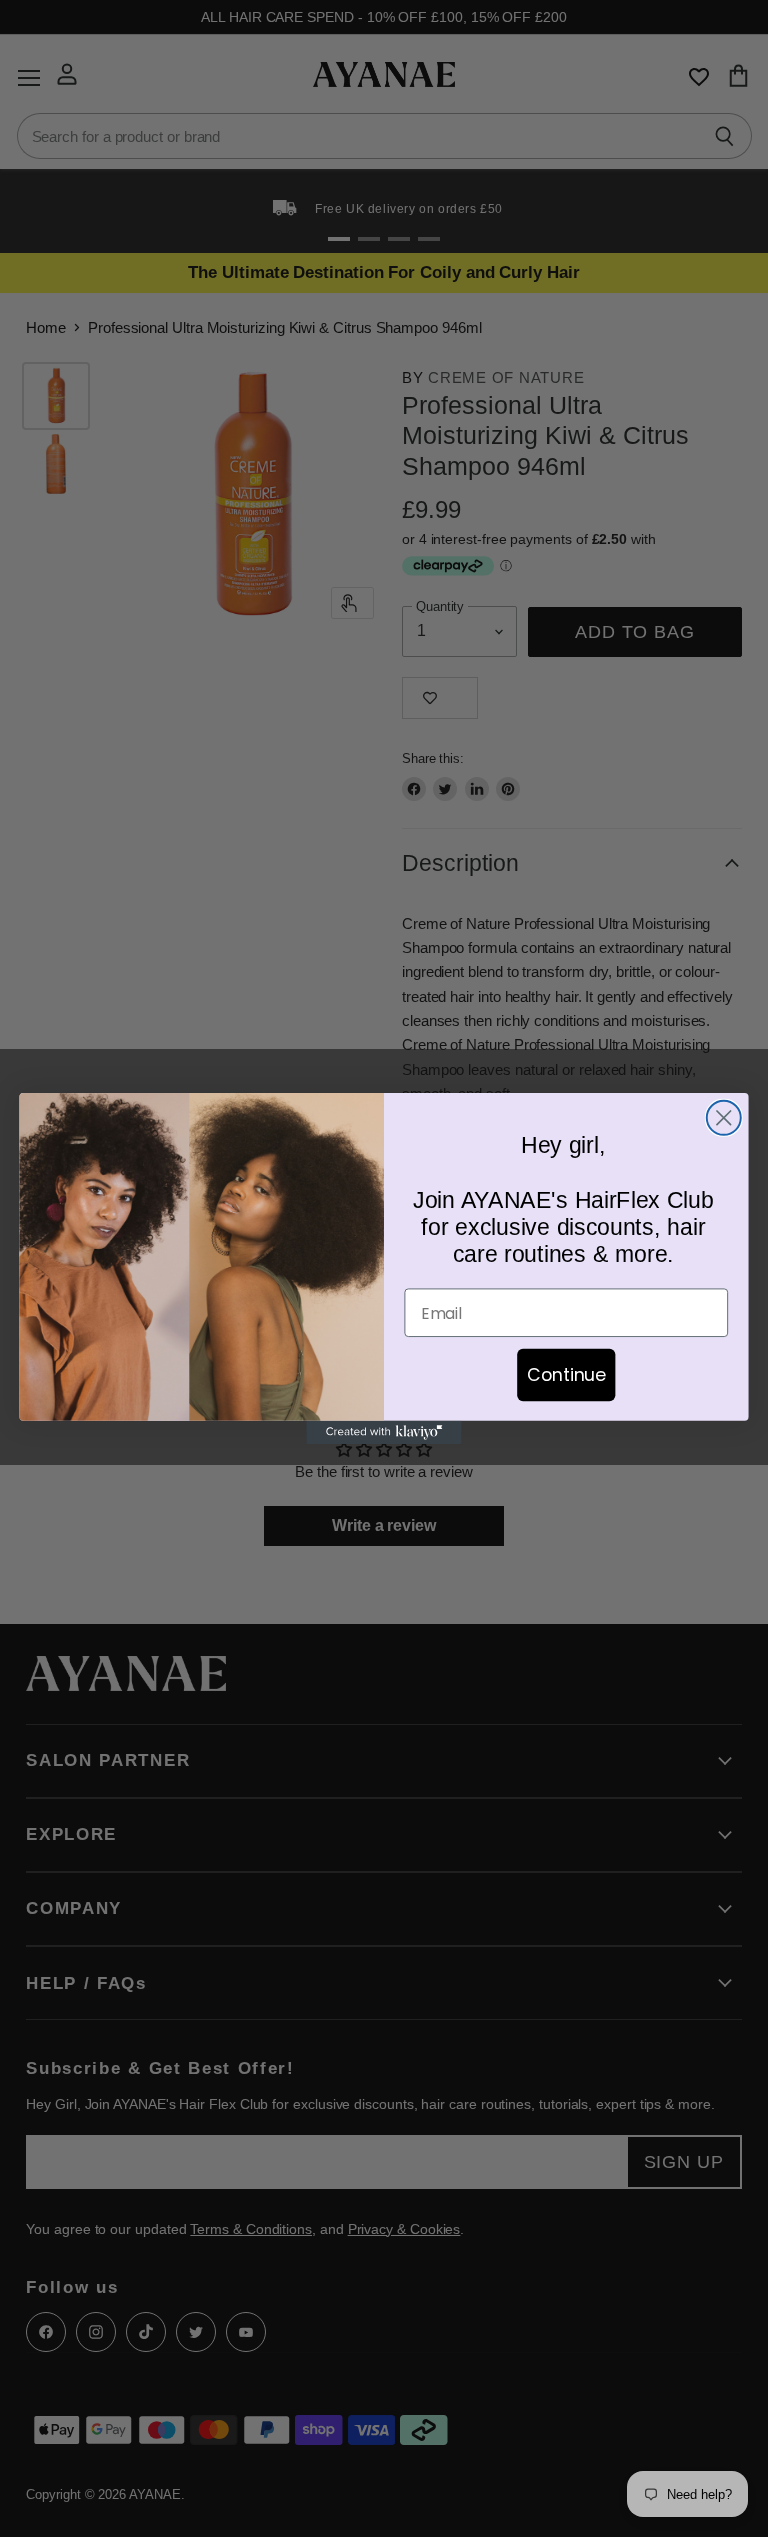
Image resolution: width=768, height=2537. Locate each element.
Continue (566, 1374)
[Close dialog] (724, 1118)
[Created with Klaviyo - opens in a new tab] (384, 1432)
